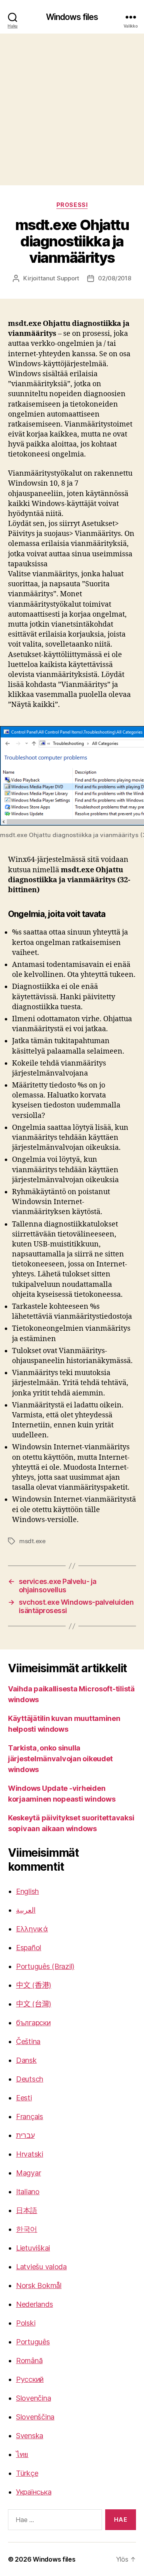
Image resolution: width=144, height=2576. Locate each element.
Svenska (30, 2436)
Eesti (24, 2098)
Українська (34, 2492)
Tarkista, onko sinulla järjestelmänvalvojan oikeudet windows (60, 1759)
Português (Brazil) (45, 1966)
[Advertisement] (72, 109)
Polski (26, 2323)
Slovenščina (35, 2417)
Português (33, 2342)
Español (29, 1948)
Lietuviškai (33, 2248)
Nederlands (34, 2304)
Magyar (28, 2173)
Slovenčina (33, 2398)
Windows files (72, 17)
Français (30, 2117)
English (27, 1891)
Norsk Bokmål (39, 2285)
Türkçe (27, 2473)
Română (29, 2361)
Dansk (26, 2060)
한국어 (27, 2229)
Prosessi (72, 205)
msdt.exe (32, 1541)
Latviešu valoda (41, 2267)
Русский (30, 2379)
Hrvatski (30, 2154)
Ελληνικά (32, 1929)
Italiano (28, 2192)
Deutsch (30, 2079)
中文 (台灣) (34, 2004)
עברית (25, 2135)
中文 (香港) (34, 1985)
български (33, 2023)
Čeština (28, 2041)
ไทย (22, 2454)
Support (68, 278)
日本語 (27, 2210)
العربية (26, 1910)
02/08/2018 (114, 278)
